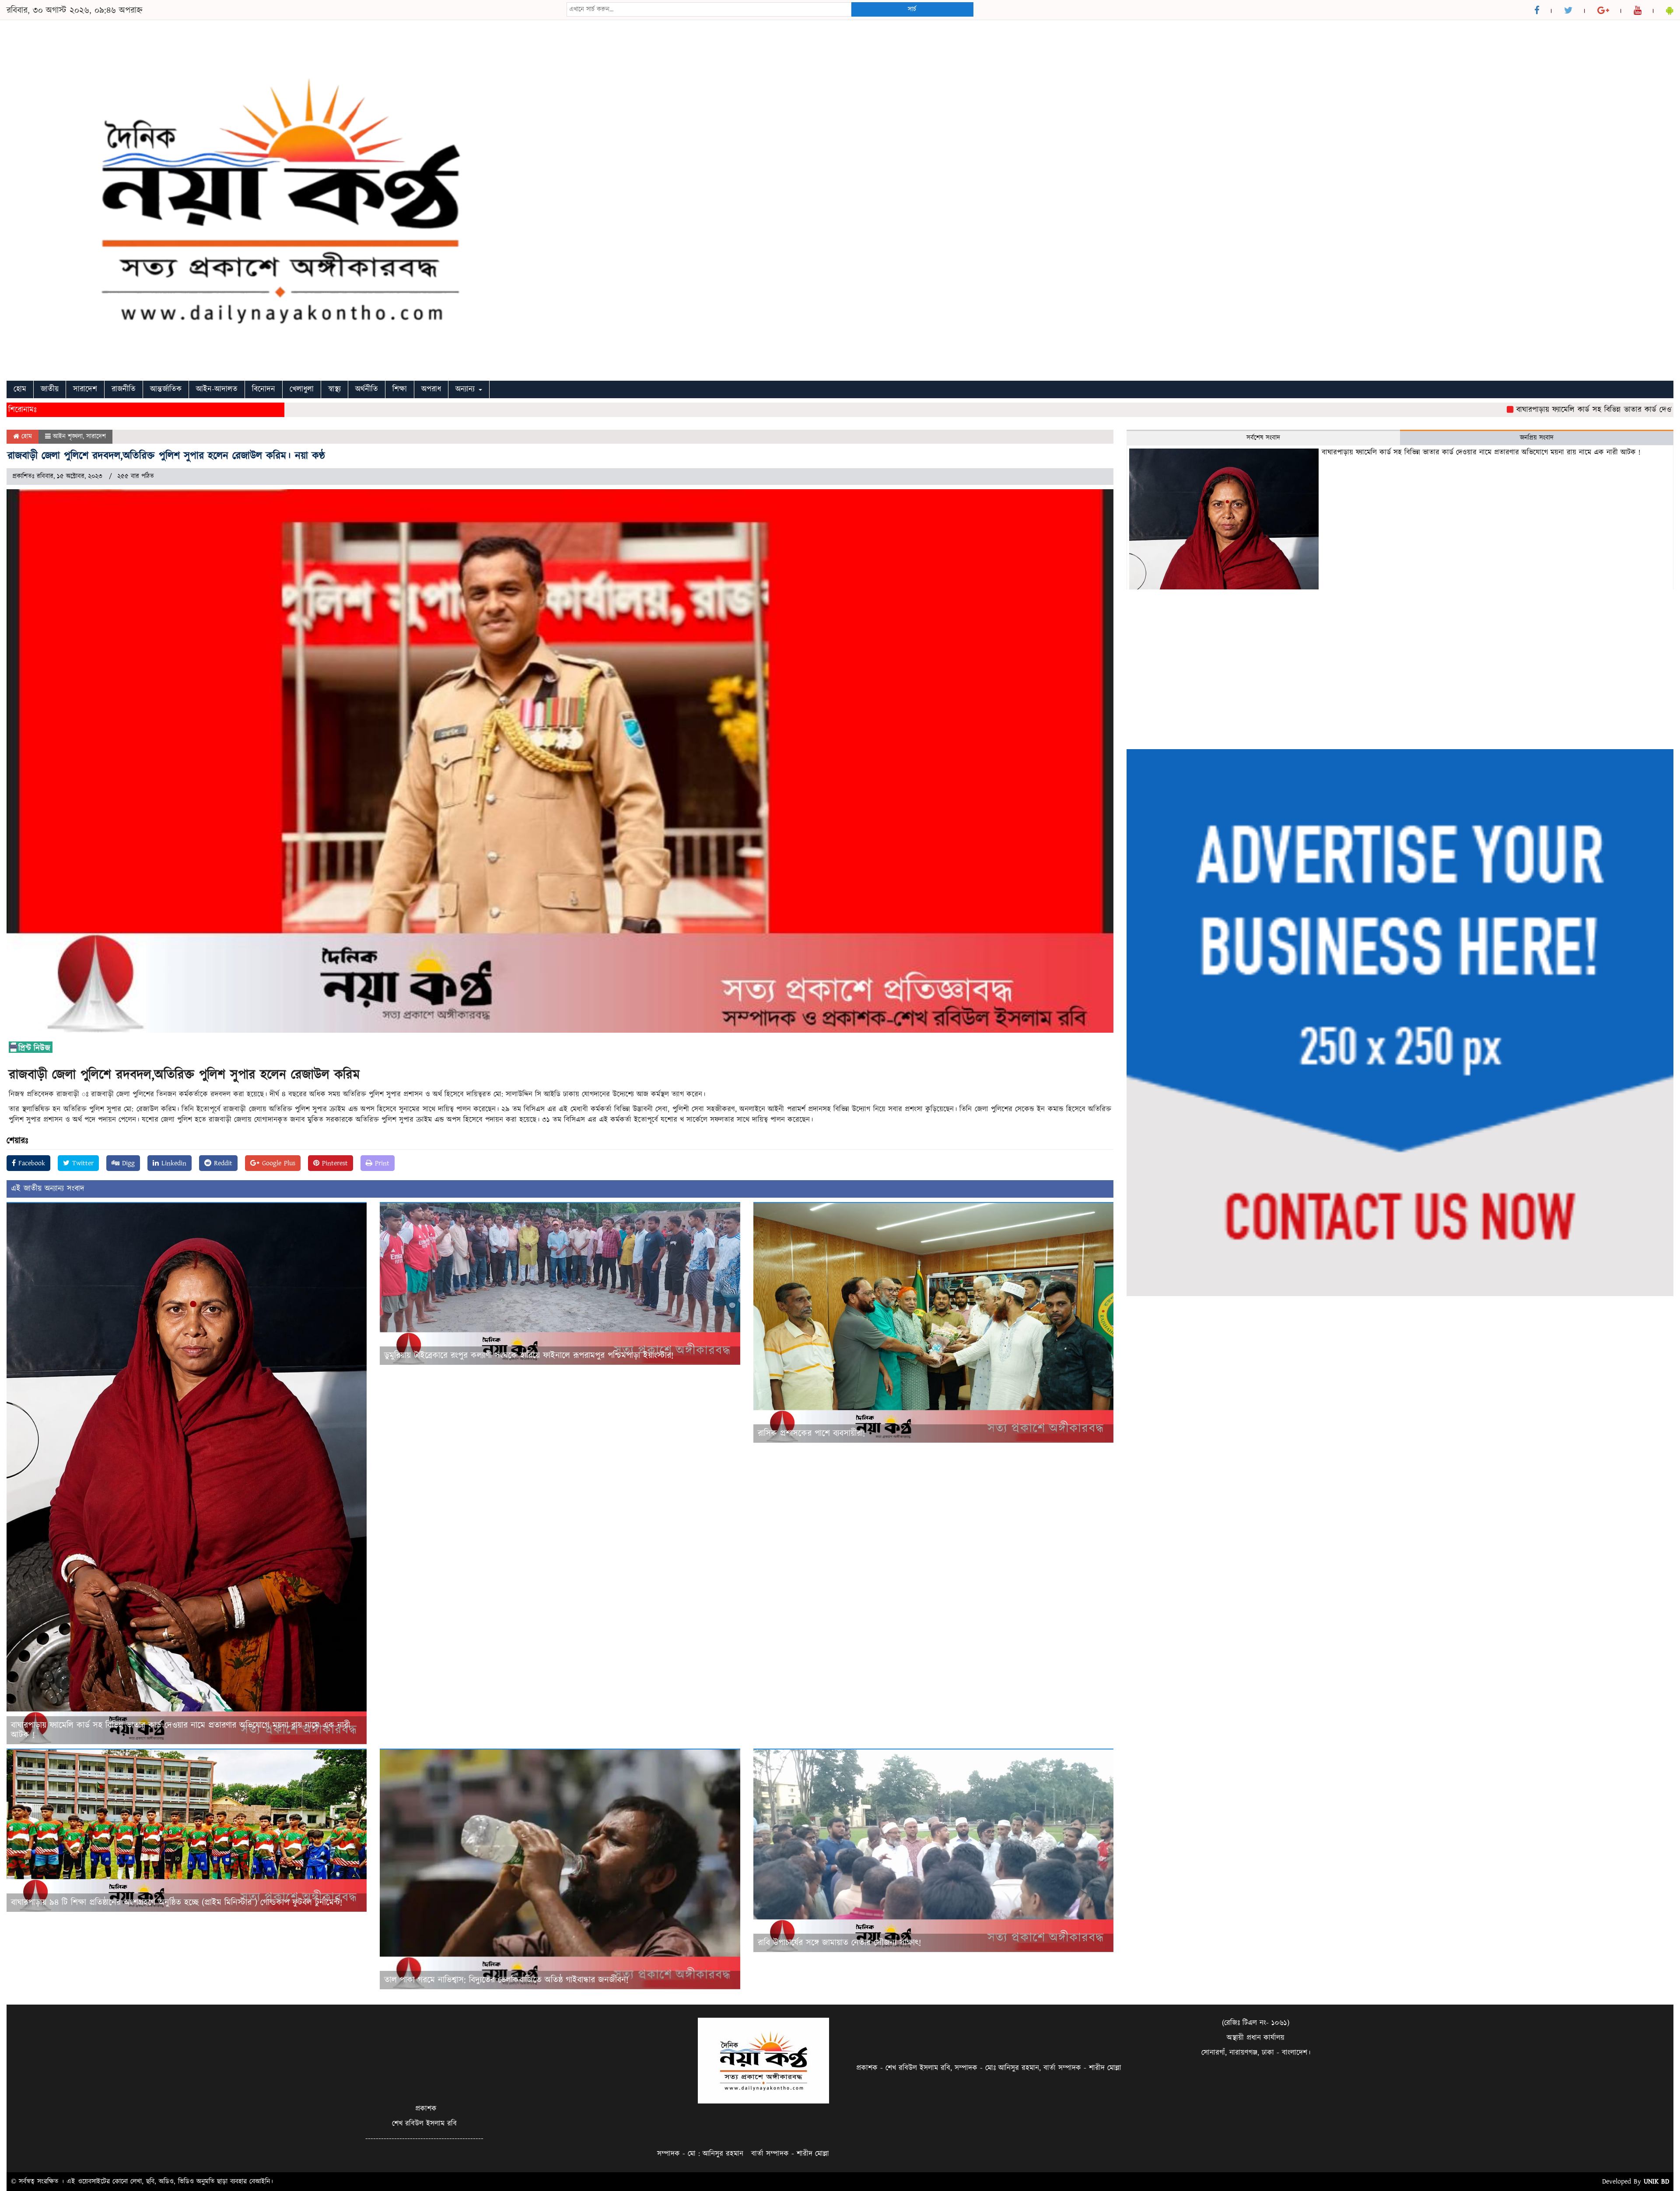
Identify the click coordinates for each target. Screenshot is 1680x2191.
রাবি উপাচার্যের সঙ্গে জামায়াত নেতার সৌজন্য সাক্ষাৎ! (839, 1943)
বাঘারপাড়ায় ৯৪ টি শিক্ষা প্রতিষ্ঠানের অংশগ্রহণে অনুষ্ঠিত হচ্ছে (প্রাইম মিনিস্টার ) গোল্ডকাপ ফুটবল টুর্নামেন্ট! (178, 1903)
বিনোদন (264, 389)
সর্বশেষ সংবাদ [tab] (1263, 438)
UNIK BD (1656, 2181)
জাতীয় (50, 389)
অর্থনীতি (367, 389)
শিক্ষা (400, 389)
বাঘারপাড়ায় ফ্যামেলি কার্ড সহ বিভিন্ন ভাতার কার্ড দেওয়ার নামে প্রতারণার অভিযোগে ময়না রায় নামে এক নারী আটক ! (180, 1730)
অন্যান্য (467, 389)
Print (381, 1163)
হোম (20, 389)
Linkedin (173, 1163)
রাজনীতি (124, 389)
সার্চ (912, 9)
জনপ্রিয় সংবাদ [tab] (1537, 438)
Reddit (222, 1163)
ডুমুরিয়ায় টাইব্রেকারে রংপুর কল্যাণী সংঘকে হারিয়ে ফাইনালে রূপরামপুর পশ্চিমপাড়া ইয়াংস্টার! (529, 1356)
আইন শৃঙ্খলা (68, 436)
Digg (127, 1163)
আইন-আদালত (217, 389)
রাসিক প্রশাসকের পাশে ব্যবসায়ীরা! (811, 1434)
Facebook (30, 1163)
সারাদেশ (85, 389)
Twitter (82, 1163)
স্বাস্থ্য (334, 389)
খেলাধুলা (302, 389)
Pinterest (334, 1163)
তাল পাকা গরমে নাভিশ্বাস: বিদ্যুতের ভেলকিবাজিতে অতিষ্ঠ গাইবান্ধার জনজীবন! (506, 1980)
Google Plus (277, 1163)
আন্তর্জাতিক (166, 389)
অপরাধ (431, 389)
